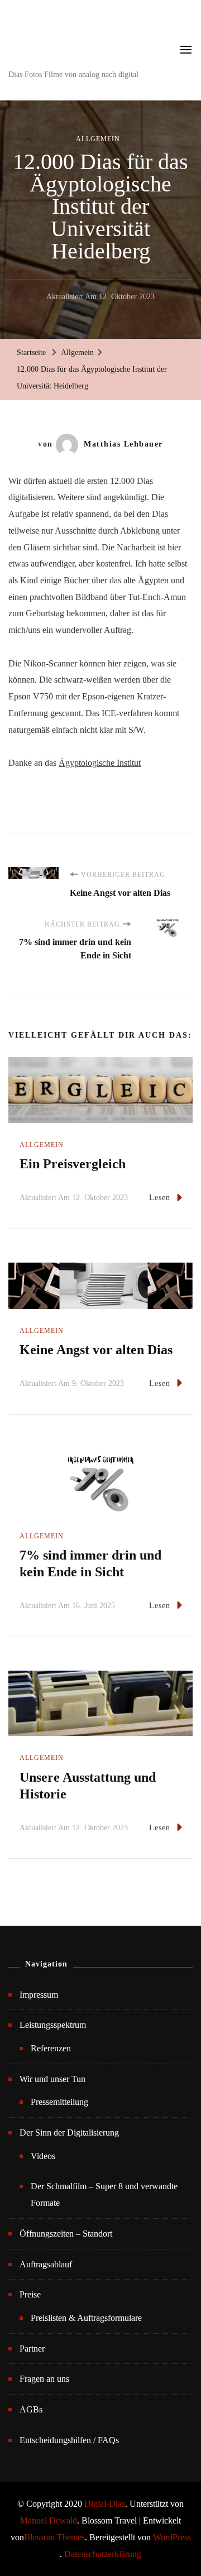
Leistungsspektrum (53, 2025)
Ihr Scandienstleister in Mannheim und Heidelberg (82, 41)
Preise (30, 2294)
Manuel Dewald (49, 2520)
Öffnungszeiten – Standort (66, 2234)
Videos (43, 2156)
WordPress (172, 2537)
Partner (32, 2349)
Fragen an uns (44, 2379)
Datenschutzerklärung (103, 2554)
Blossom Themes (54, 2537)
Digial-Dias (105, 2504)
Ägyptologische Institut (100, 763)
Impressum (39, 1995)
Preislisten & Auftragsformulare (86, 2318)
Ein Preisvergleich (73, 1164)
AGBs (31, 2409)
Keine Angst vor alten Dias (96, 1350)
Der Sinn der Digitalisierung (69, 2133)
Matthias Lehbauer (123, 444)
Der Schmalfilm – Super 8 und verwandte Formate (104, 2194)
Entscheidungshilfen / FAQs (69, 2440)
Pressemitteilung (59, 2102)
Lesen (160, 1198)
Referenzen (51, 2048)
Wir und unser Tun (52, 2079)
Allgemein (98, 139)
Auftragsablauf (46, 2264)
